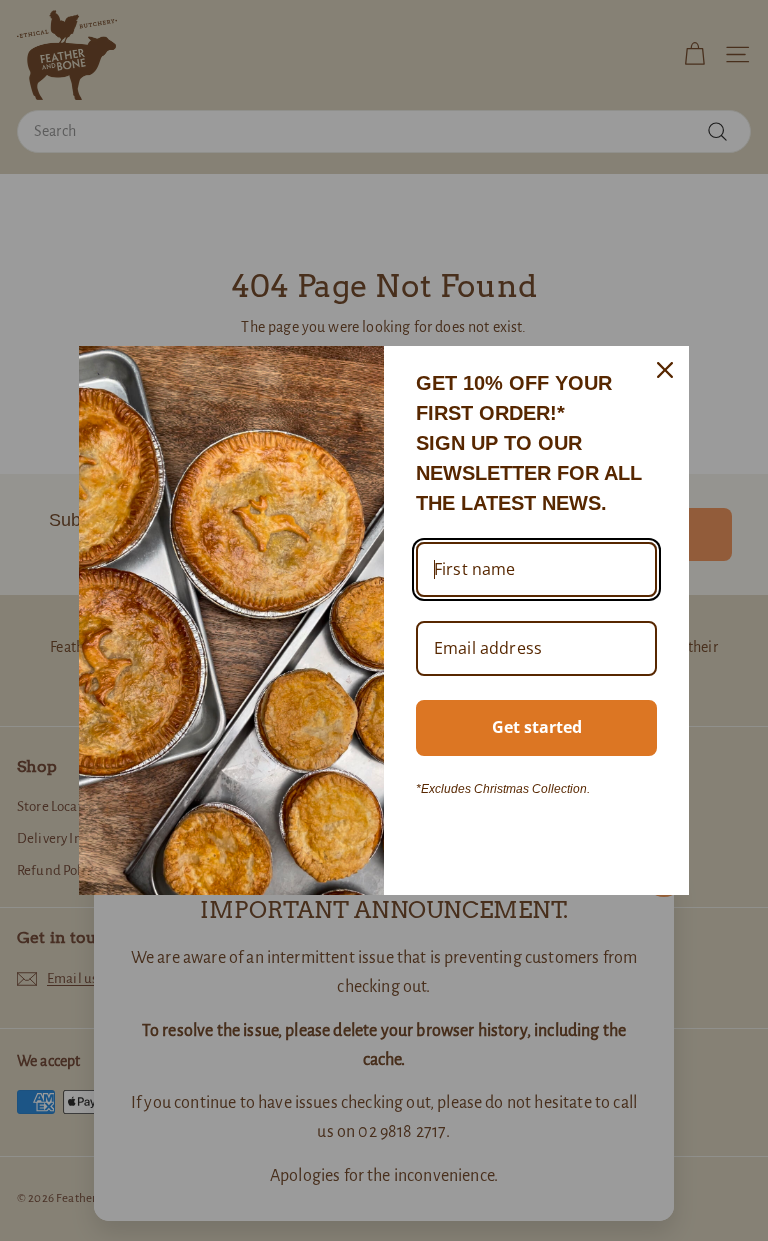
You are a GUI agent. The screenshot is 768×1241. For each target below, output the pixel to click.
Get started (537, 727)
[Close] (665, 370)
